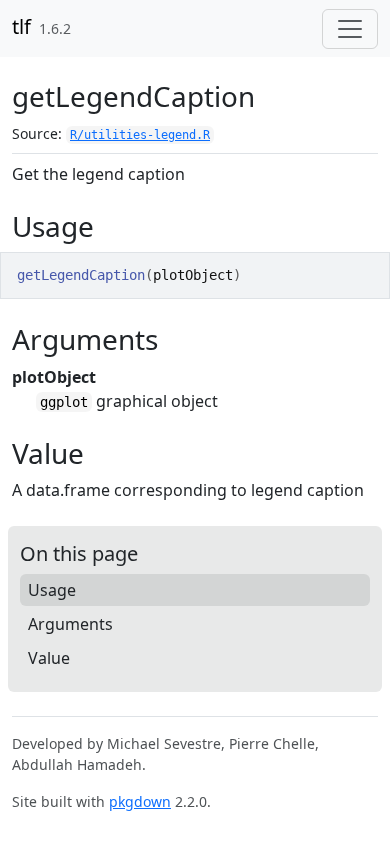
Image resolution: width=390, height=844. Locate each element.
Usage (52, 590)
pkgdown (140, 801)
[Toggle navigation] (350, 29)
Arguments (70, 624)
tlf (21, 26)
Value (49, 658)
